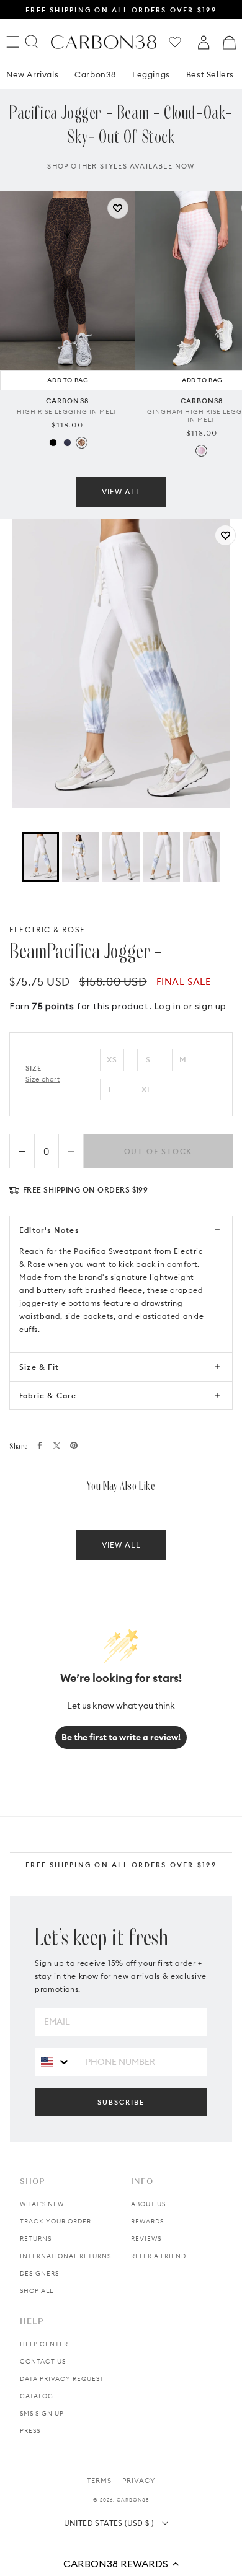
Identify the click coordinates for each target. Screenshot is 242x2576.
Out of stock (159, 1151)
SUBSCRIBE (121, 2102)
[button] (121, 2564)
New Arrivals (32, 74)
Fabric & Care (48, 1395)
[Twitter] (57, 1446)
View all (121, 492)
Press (30, 2431)
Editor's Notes (49, 1230)
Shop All (37, 2291)
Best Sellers (210, 74)
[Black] (53, 443)
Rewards (147, 2221)
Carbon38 (95, 74)
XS (112, 1060)
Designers (39, 2273)
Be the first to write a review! (121, 1737)
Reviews (146, 2239)
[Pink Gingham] (201, 451)
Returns (36, 2239)
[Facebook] (40, 1445)
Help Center (44, 2344)
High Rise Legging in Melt (67, 412)
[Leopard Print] (82, 443)
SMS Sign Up (42, 2413)
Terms (99, 2481)
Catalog (37, 2396)
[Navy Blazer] (67, 443)
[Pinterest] (74, 1445)
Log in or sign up (190, 1006)
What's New (42, 2204)
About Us (148, 2204)
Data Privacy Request (62, 2379)
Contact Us (43, 2361)
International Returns (65, 2256)
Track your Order (56, 2221)
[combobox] (56, 2061)
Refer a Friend (159, 2256)
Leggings (151, 74)
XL (147, 1089)
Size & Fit (39, 1367)
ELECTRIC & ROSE (47, 930)
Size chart (43, 1079)
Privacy (139, 2481)
